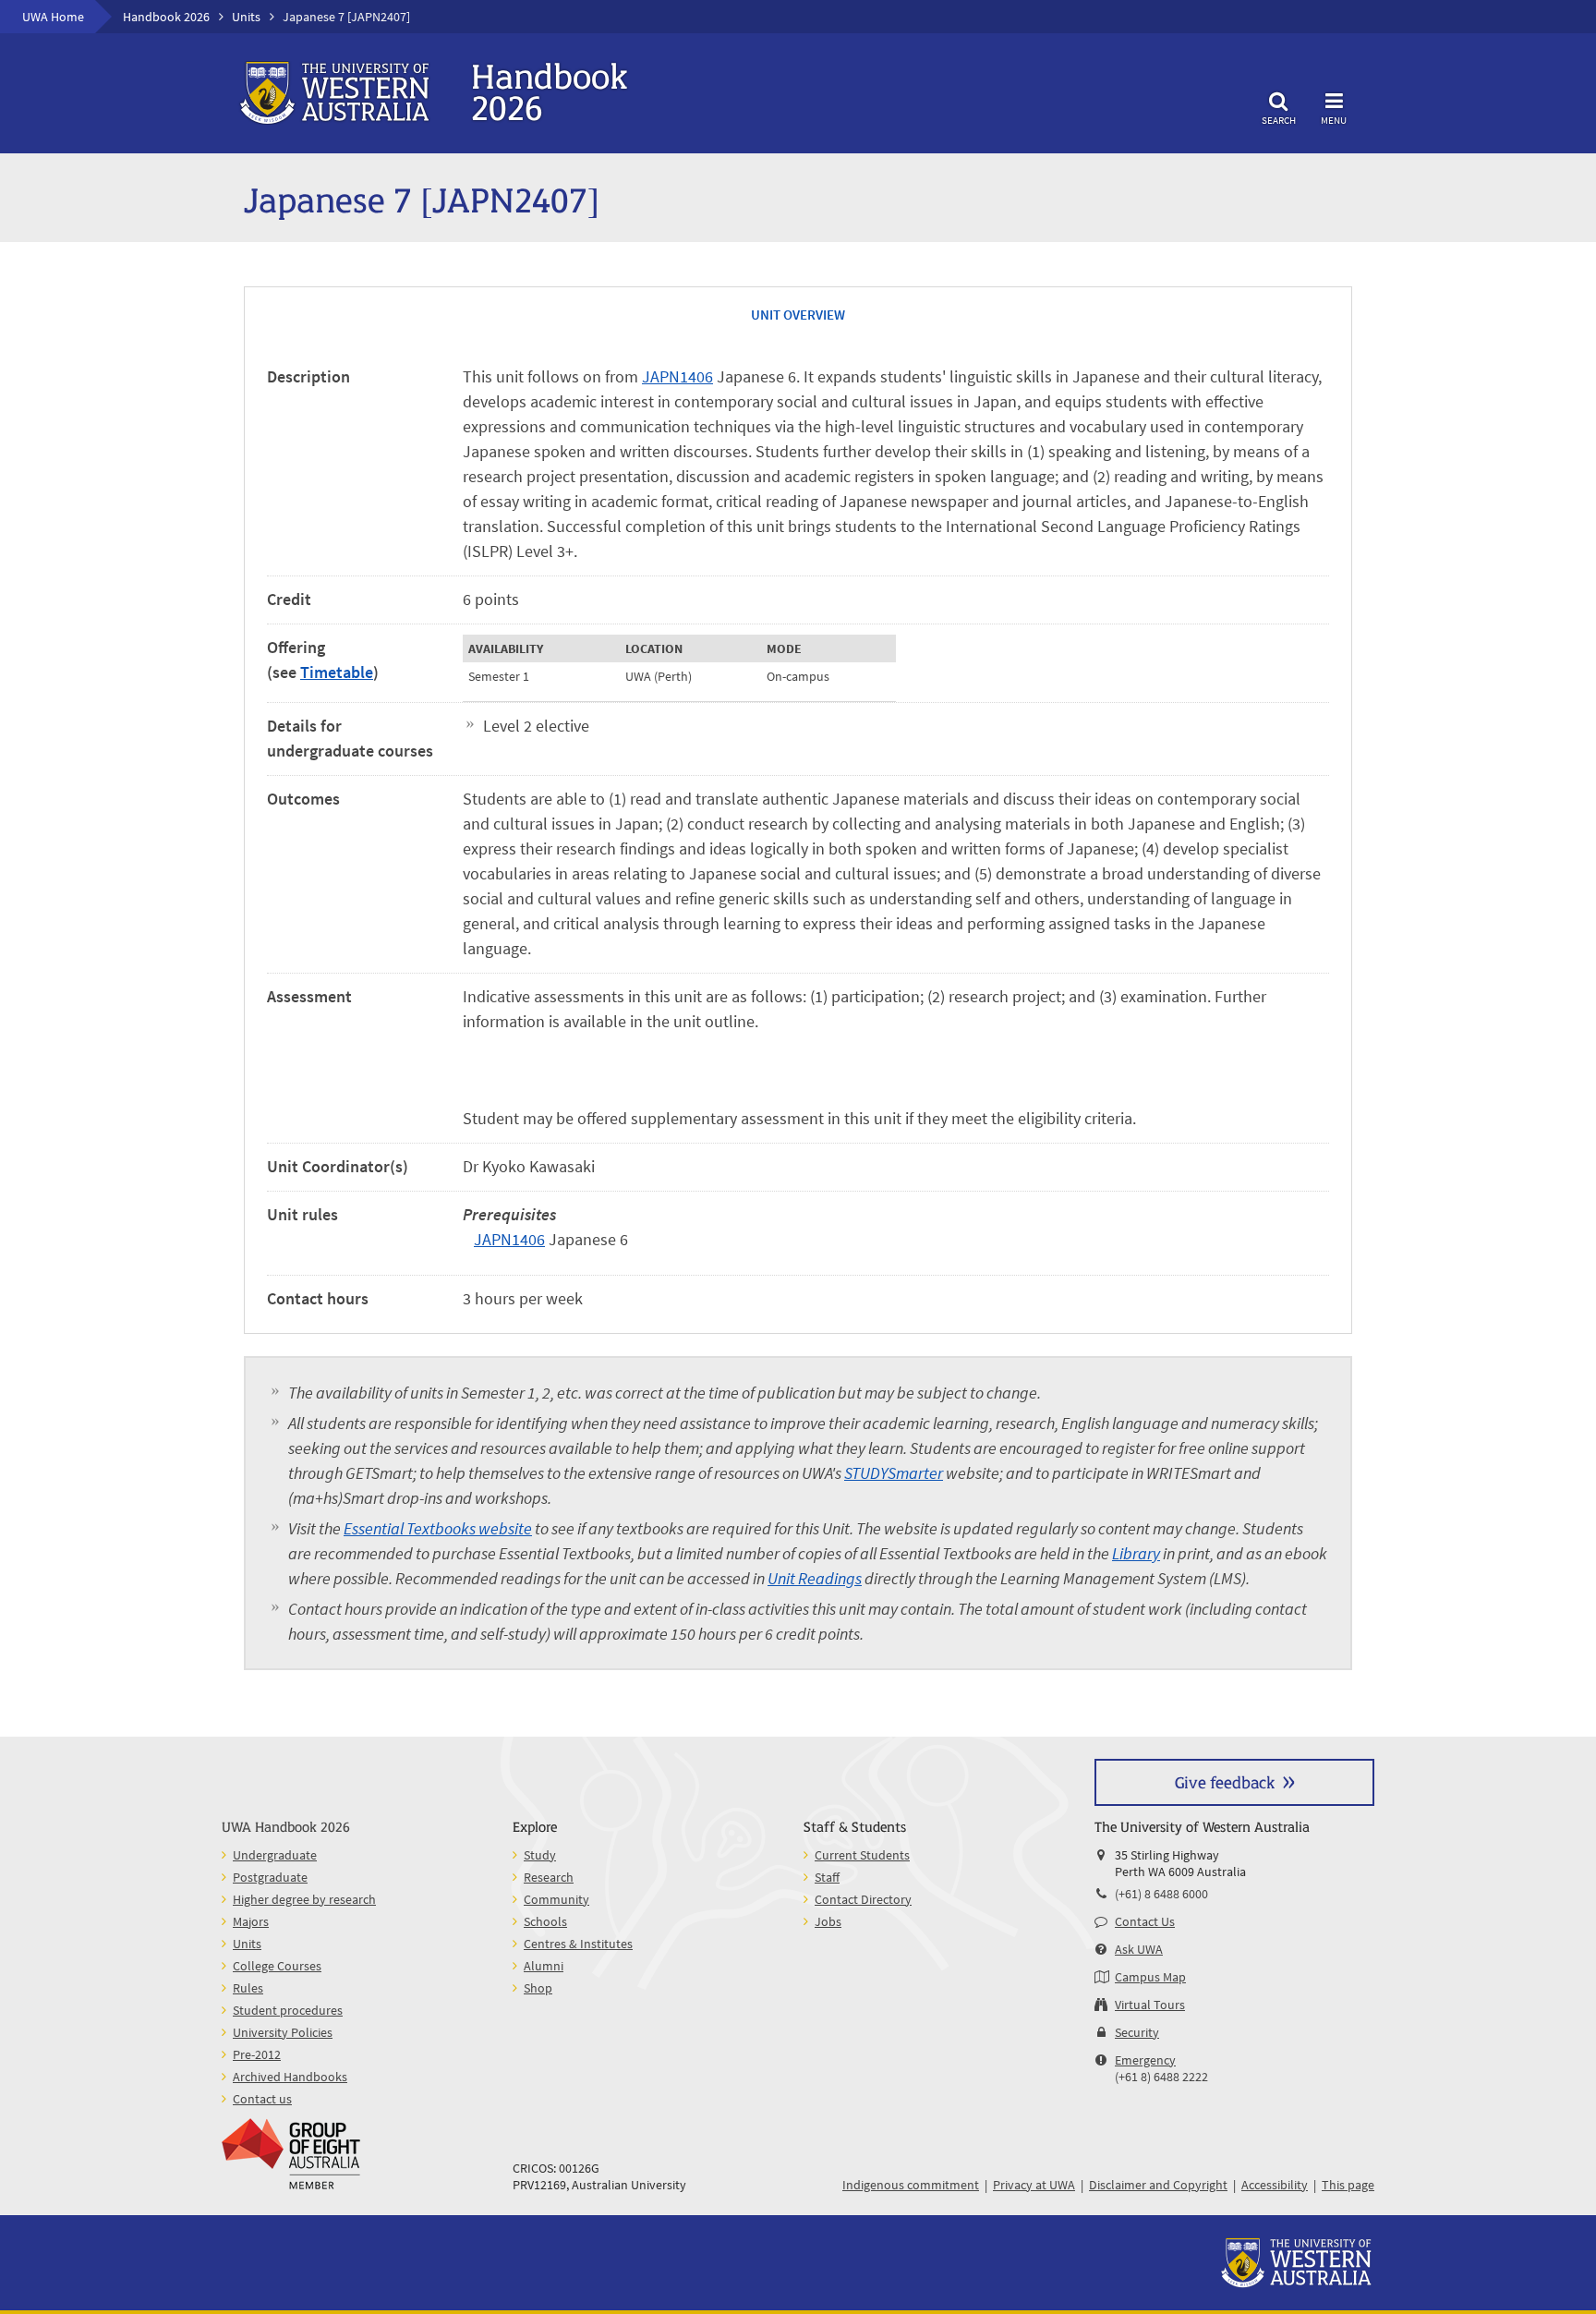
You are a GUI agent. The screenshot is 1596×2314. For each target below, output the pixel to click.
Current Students (862, 1855)
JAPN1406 (677, 376)
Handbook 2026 (166, 17)
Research (549, 1877)
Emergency (1145, 2060)
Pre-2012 (257, 2054)
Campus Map (1150, 1977)
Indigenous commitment (911, 2185)
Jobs (828, 1921)
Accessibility (1275, 2185)
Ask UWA (1139, 1949)
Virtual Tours (1150, 2005)
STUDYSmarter (894, 1473)
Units (246, 17)
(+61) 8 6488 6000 (1161, 1894)
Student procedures (288, 2010)
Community (556, 1899)
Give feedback (1225, 1781)
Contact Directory (863, 1899)
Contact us (262, 2099)
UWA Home (53, 17)
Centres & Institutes (578, 1944)
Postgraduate (270, 1877)
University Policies (283, 2032)
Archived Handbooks (290, 2077)
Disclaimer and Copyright (1158, 2185)
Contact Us (1145, 1921)
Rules (248, 1988)
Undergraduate (275, 1855)
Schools (545, 1921)
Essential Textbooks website (438, 1528)
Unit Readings (815, 1578)
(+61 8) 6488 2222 (1161, 2077)
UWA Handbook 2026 (286, 1826)
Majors (251, 1921)
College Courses (277, 1966)
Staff (827, 1877)
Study (540, 1855)
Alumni (544, 1966)
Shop (538, 1988)
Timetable (337, 672)
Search (1279, 120)
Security (1137, 2032)
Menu (1334, 120)
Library (1136, 1553)
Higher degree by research (304, 1899)
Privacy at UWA (1034, 2185)
